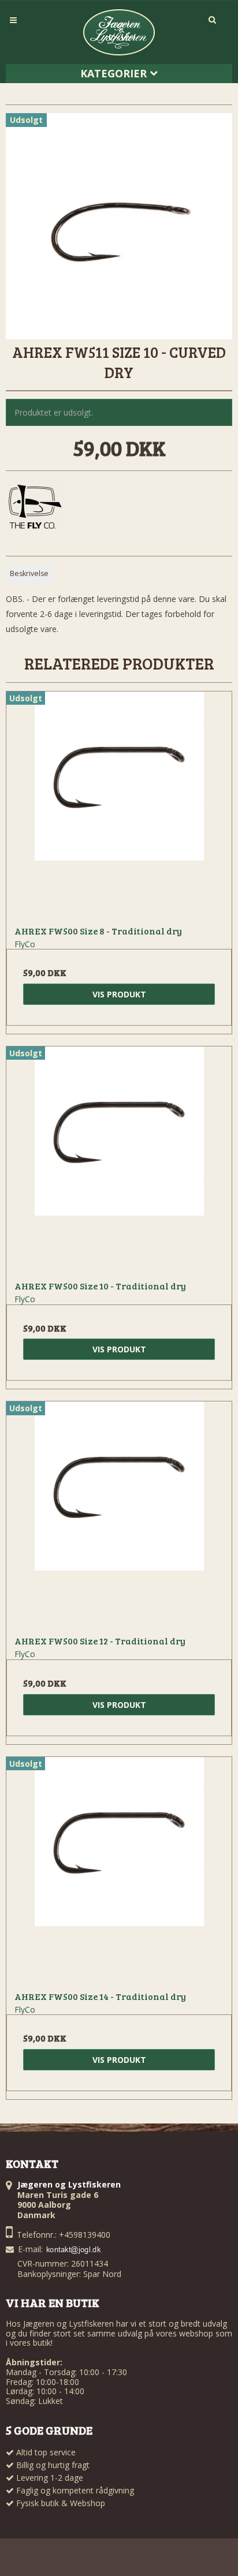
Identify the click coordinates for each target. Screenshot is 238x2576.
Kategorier (115, 73)
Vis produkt (119, 994)
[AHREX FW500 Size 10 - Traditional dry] (119, 1159)
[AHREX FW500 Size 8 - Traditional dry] (119, 804)
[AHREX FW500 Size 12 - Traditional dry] (119, 1514)
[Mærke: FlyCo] (35, 508)
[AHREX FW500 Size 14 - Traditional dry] (119, 1870)
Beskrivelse (29, 573)
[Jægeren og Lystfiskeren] (119, 32)
